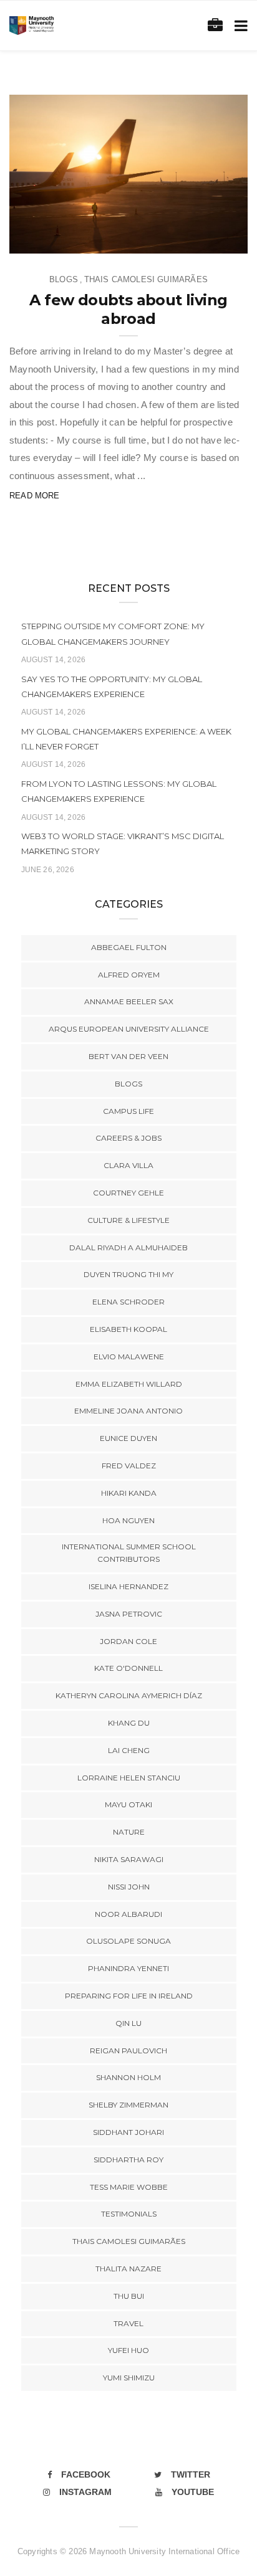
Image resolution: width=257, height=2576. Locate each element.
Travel (128, 2323)
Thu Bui (129, 2296)
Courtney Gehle (128, 1193)
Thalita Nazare (128, 2269)
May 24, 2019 (208, 240)
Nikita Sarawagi (129, 1859)
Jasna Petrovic (129, 1614)
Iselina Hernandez (128, 1586)
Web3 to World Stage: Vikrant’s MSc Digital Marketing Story (123, 844)
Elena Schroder (128, 1302)
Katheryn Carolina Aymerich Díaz (129, 1695)
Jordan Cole (128, 1641)
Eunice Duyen (128, 1438)
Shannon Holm (128, 2077)
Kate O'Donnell (128, 1668)
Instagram (85, 2492)
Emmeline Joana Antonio (128, 1411)
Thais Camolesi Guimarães (146, 279)
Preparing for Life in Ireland (129, 1996)
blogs (64, 279)
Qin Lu (128, 2023)
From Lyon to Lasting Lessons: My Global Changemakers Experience (119, 791)
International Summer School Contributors (129, 1553)
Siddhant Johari (128, 2132)
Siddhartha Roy (128, 2160)
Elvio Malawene (129, 1357)
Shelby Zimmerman (128, 2105)
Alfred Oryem (129, 975)
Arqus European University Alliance (129, 1029)
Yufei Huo (128, 2350)
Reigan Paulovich (128, 2051)
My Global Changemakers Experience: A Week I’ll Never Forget (126, 739)
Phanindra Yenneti (128, 1968)
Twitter (191, 2474)
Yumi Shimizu (129, 2378)
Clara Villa (128, 1165)
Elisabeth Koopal (128, 1329)
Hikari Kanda (129, 1493)
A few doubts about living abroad (128, 309)
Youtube (193, 2492)
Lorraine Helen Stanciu (129, 1778)
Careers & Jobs (128, 1138)
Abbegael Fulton (129, 947)
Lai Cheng (129, 1750)
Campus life (128, 1111)
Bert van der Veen (128, 1056)
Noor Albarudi (128, 1914)
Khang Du (129, 1723)
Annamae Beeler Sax (129, 1001)
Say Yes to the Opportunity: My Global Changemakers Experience (112, 687)
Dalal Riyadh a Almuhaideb (128, 1248)
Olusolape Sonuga (128, 1941)
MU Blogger (61, 240)
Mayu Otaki (128, 1804)
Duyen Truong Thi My (128, 1274)
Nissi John (129, 1887)
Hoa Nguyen (128, 1520)
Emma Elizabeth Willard (129, 1384)
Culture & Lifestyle (128, 1220)
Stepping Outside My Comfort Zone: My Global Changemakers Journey (113, 634)
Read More (35, 496)
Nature (129, 1832)
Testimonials (129, 2214)
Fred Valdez (129, 1466)
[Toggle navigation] (239, 26)
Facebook (86, 2474)
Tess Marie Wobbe (129, 2187)
